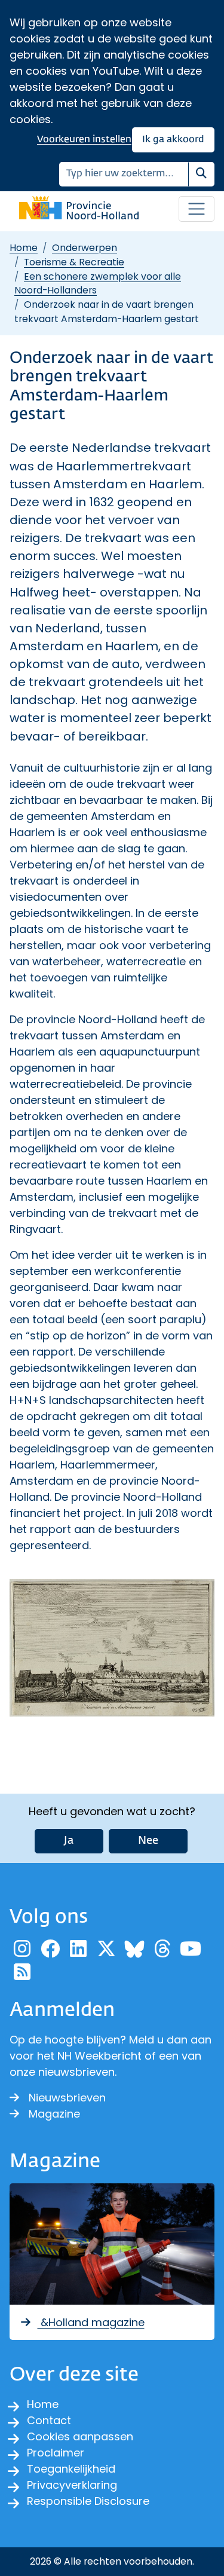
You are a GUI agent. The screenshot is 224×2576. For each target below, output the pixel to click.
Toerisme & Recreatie (74, 262)
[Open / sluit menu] (197, 209)
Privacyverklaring (72, 2485)
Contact (49, 2420)
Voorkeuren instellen (84, 140)
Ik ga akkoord (173, 140)
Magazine (54, 2114)
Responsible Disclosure (88, 2501)
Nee (148, 1841)
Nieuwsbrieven (67, 2098)
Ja (69, 1841)
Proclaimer (56, 2453)
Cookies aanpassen (80, 2436)
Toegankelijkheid (71, 2469)
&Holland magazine (91, 2322)
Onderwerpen (85, 248)
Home (24, 248)
